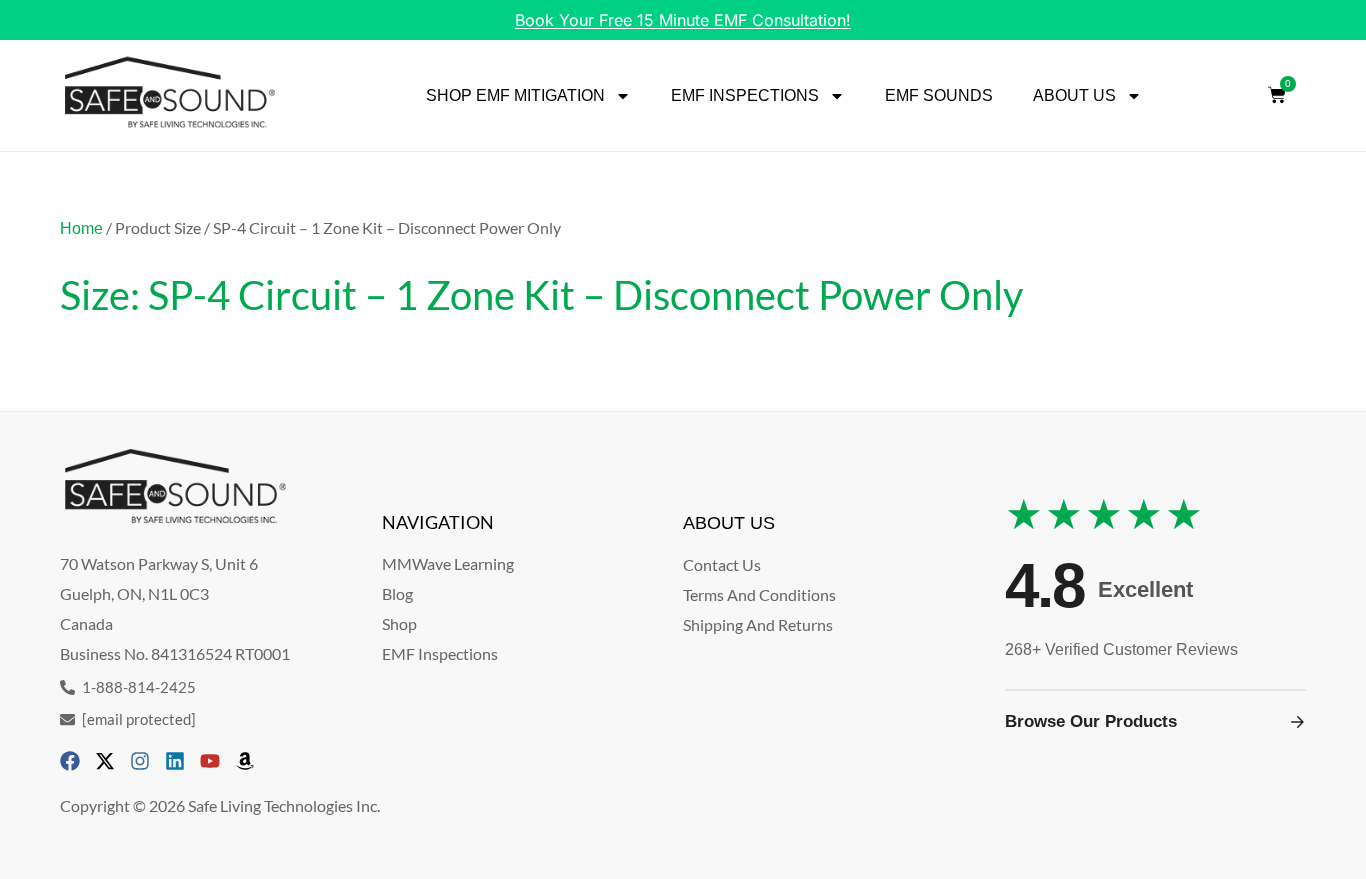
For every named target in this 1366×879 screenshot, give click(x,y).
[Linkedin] (175, 761)
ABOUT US (1074, 95)
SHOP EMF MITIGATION (515, 95)
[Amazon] (245, 761)
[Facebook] (70, 761)
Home (81, 228)
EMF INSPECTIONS (745, 95)
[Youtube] (210, 761)
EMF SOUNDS (939, 95)
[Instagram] (140, 761)
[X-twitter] (105, 761)
